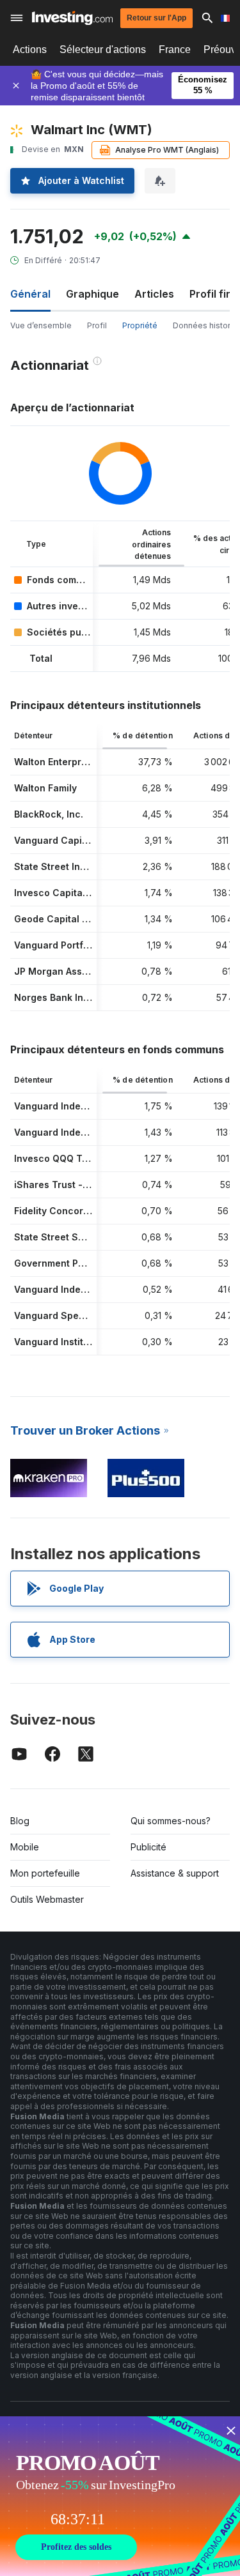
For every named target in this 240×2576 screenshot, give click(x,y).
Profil (97, 325)
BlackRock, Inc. (49, 814)
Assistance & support (175, 1873)
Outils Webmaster (47, 1899)
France (175, 50)
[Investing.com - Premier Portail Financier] (72, 18)
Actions (30, 50)
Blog (20, 1821)
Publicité (148, 1847)
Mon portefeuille (45, 1873)
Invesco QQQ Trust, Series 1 (77, 1158)
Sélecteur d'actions (103, 50)
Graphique (92, 294)
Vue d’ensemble (41, 325)
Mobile (25, 1847)
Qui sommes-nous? (171, 1821)
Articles (154, 294)
